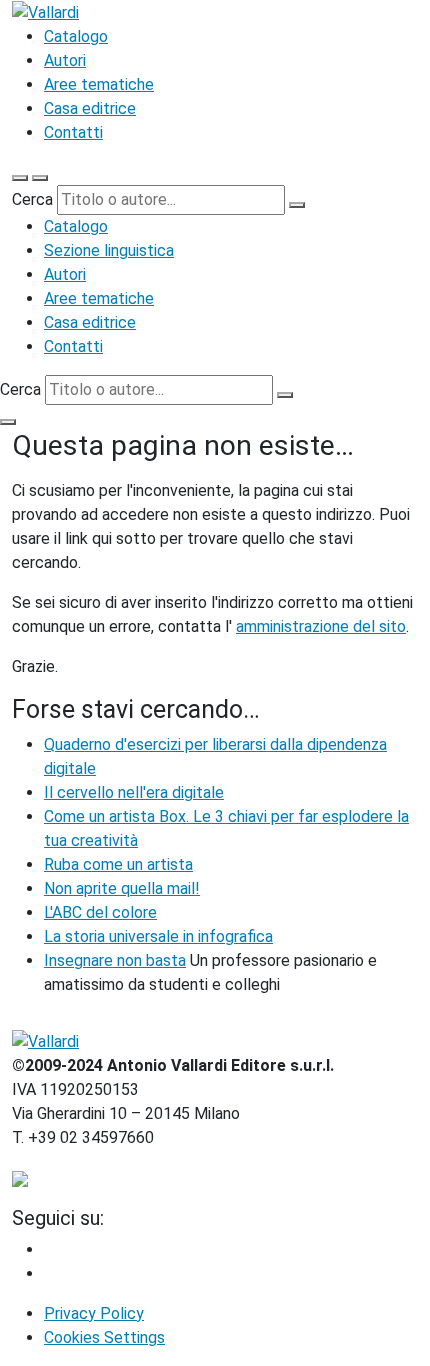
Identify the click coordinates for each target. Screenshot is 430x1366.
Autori (65, 60)
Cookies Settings (104, 1337)
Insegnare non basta (115, 960)
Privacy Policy (94, 1313)
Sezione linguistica (109, 250)
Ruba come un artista (118, 864)
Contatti (73, 132)
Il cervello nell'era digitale (134, 792)
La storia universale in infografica (158, 936)
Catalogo (76, 36)
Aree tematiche (99, 84)
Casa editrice (90, 108)
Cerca (32, 199)
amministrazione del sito (321, 626)
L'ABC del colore (100, 912)
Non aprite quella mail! (122, 888)
